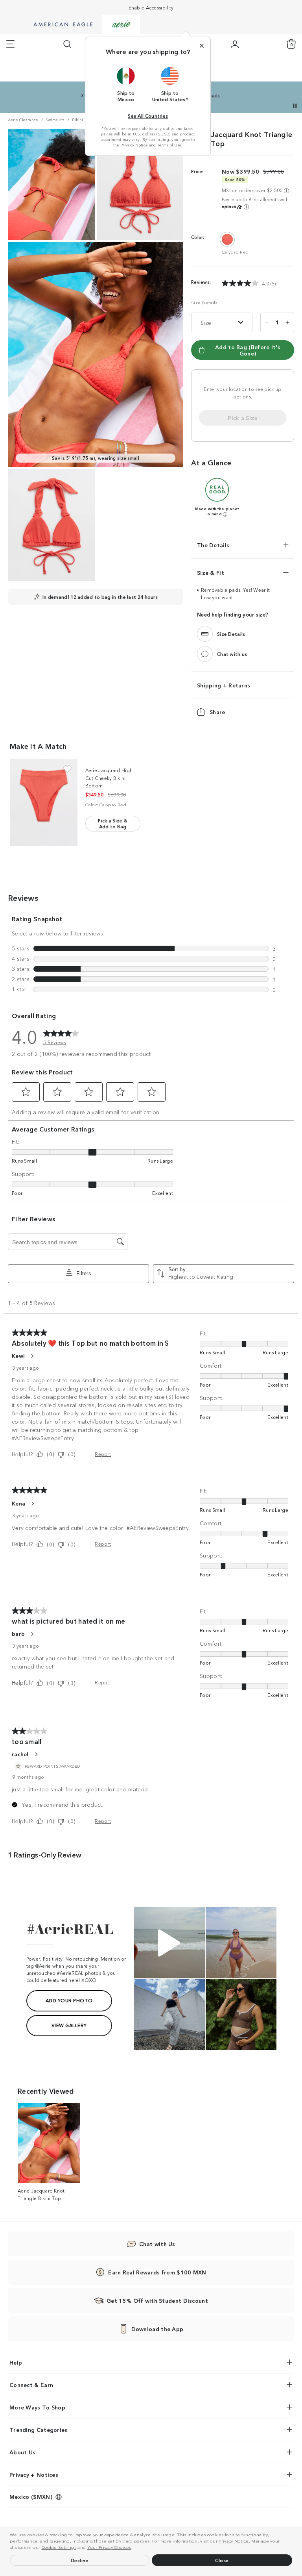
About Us (22, 2452)
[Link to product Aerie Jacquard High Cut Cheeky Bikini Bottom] (44, 802)
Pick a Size (242, 418)
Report (103, 1454)
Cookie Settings (59, 2547)
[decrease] (267, 322)
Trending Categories (39, 2430)
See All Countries (148, 116)
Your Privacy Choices (109, 2547)
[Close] (202, 46)
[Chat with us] (205, 654)
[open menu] (10, 44)
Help (16, 2362)
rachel (20, 1754)
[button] (134, 2548)
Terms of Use (169, 145)
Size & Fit (211, 572)
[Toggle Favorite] (67, 769)
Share (217, 712)
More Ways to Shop (37, 2407)
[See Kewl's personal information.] (32, 1356)
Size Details (204, 303)
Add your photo (69, 2000)
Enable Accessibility (151, 7)
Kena (18, 1503)
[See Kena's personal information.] (32, 1504)
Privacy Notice (234, 2541)
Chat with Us (157, 2244)
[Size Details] (205, 634)
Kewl (18, 1356)
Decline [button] (80, 2560)
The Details (213, 545)
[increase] (287, 322)
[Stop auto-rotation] (295, 106)
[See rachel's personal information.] (36, 1754)
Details (211, 95)
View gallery (69, 2025)
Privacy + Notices (34, 2474)
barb (18, 1633)
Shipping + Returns (224, 685)
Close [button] (222, 2560)
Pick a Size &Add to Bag (113, 823)
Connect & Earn (31, 2385)
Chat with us (232, 654)
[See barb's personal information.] (32, 1634)
